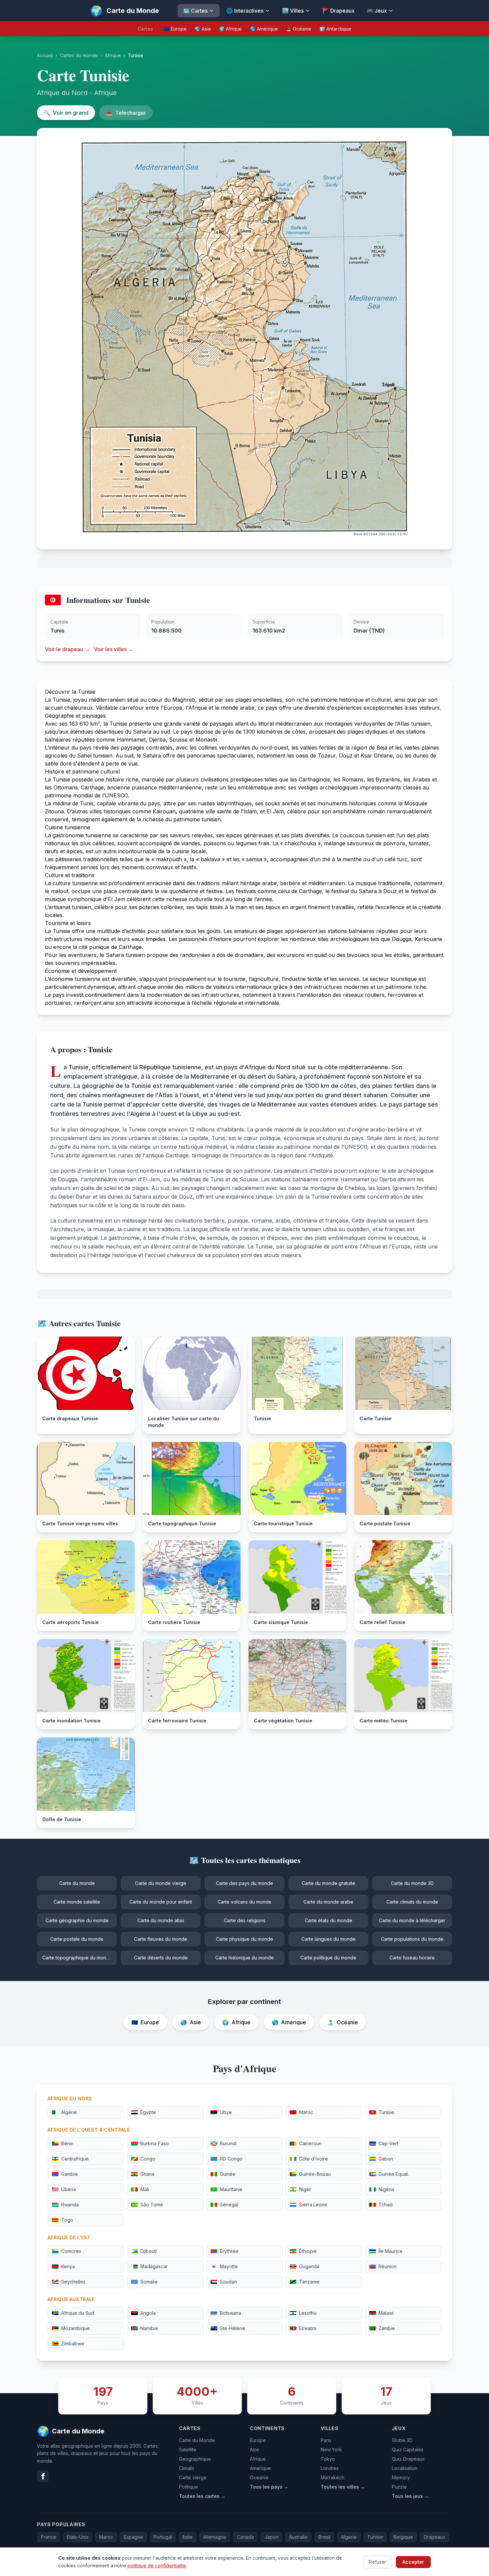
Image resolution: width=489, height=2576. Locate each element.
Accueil (45, 55)
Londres (330, 2468)
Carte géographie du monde (77, 1920)
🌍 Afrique (230, 29)
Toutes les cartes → (202, 2496)
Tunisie (375, 2537)
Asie (254, 2450)
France (49, 2537)
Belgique (403, 2537)
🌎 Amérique (264, 29)
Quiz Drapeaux (408, 2459)
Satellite (188, 2450)
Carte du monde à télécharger (412, 1920)
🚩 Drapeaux (338, 11)
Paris (326, 2440)
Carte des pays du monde (244, 1883)
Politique (188, 2487)
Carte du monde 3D (412, 1883)
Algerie (349, 2537)
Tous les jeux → (410, 2496)
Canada (245, 2537)
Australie (298, 2537)
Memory (401, 2477)
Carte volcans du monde (244, 1902)
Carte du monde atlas (161, 1920)
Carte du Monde (197, 2440)
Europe (258, 2440)
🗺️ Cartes (195, 11)
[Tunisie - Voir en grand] (244, 339)
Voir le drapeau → (67, 649)
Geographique (195, 2459)
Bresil (324, 2537)
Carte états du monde (328, 1920)
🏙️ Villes (293, 11)
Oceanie (259, 2477)
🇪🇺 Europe (175, 29)
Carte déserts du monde (161, 1958)
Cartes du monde (79, 55)
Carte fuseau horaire (412, 1958)
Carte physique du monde (244, 1939)
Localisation (405, 2468)
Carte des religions (245, 1920)
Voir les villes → (114, 649)
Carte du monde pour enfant (161, 1902)
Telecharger (126, 113)
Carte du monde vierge (161, 1883)
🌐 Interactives (245, 11)
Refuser (378, 2562)
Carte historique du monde (244, 1958)
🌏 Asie (203, 29)
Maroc (106, 2537)
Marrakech (332, 2477)
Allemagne (215, 2537)
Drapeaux (435, 2537)
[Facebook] (43, 2476)
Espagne (133, 2537)
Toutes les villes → (343, 2487)
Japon (271, 2537)
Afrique (113, 55)
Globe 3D (402, 2440)
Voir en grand (66, 113)
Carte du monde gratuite (328, 1883)
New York (331, 2450)
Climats (187, 2468)
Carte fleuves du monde (161, 1939)
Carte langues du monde (328, 1939)
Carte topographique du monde (77, 1958)
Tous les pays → (269, 2487)
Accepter (413, 2562)
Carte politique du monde (328, 1958)
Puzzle (399, 2487)
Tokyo (328, 2459)
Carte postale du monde (77, 1939)
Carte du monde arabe (328, 1902)
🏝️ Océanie (299, 29)
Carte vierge (193, 2477)
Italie (188, 2537)
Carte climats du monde (412, 1902)
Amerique (260, 2468)
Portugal (163, 2537)
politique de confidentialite (157, 2565)
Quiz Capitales (408, 2450)
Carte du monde (77, 1883)
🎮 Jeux (377, 11)
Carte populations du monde (412, 1939)
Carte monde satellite (77, 1902)
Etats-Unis (78, 2537)
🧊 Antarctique (335, 29)
